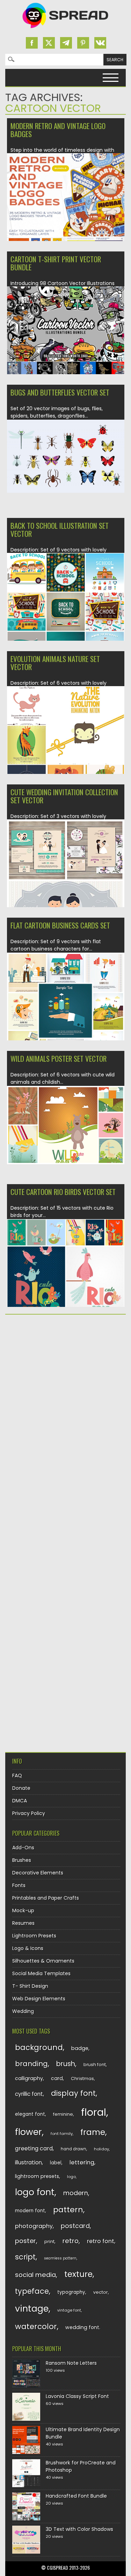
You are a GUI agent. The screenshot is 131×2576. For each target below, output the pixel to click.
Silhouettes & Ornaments (43, 1961)
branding (31, 2064)
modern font (30, 2211)
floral (94, 2112)
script (25, 2257)
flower (28, 2132)
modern (76, 2193)
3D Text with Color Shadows (79, 2529)
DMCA (20, 1801)
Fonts (19, 1885)
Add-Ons (23, 1848)
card (57, 2078)
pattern (68, 2210)
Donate (21, 1788)
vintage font (69, 2310)
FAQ (17, 1776)
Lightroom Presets (34, 1936)
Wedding (23, 2011)
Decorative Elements (38, 1873)
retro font (101, 2241)
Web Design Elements (39, 1999)
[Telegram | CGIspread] (66, 43)
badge (80, 2048)
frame (93, 2132)
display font (73, 2093)
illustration (28, 2162)
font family (62, 2134)
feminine (63, 2114)
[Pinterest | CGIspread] (83, 43)
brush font (95, 2065)
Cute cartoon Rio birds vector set (63, 1192)
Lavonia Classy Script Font (77, 2396)
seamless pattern (60, 2258)
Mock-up (23, 1910)
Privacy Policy (29, 1813)
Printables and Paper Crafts (46, 1898)
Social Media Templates (41, 1973)
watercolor (36, 2326)
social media (35, 2275)
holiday (101, 2149)
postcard (75, 2226)
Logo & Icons (28, 1948)
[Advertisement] (65, 1391)
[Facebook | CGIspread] (32, 43)
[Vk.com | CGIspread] (100, 43)
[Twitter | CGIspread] (49, 43)
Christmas (82, 2079)
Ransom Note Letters (71, 2363)
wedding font (82, 2327)
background (39, 2047)
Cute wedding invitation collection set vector (64, 796)
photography (34, 2226)
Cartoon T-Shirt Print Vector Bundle (56, 263)
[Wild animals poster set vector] (66, 1162)
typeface (32, 2291)
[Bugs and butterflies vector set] (66, 491)
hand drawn (74, 2149)
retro (71, 2241)
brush (66, 2064)
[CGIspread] (66, 30)
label (56, 2163)
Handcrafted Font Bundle (76, 2496)
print (49, 2241)
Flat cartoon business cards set (60, 925)
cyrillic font (29, 2094)
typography (71, 2292)
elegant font (30, 2114)
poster (26, 2241)
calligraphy (29, 2078)
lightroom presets (37, 2176)
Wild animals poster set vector (59, 1058)
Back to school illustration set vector (60, 529)
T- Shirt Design (30, 1986)
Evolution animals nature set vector (55, 663)
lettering (82, 2162)
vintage (32, 2309)
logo (71, 2177)
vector (101, 2292)
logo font (35, 2192)
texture (78, 2274)
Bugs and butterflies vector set (60, 392)
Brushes (22, 1860)
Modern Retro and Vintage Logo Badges (58, 130)
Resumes (23, 1923)
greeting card (34, 2148)
